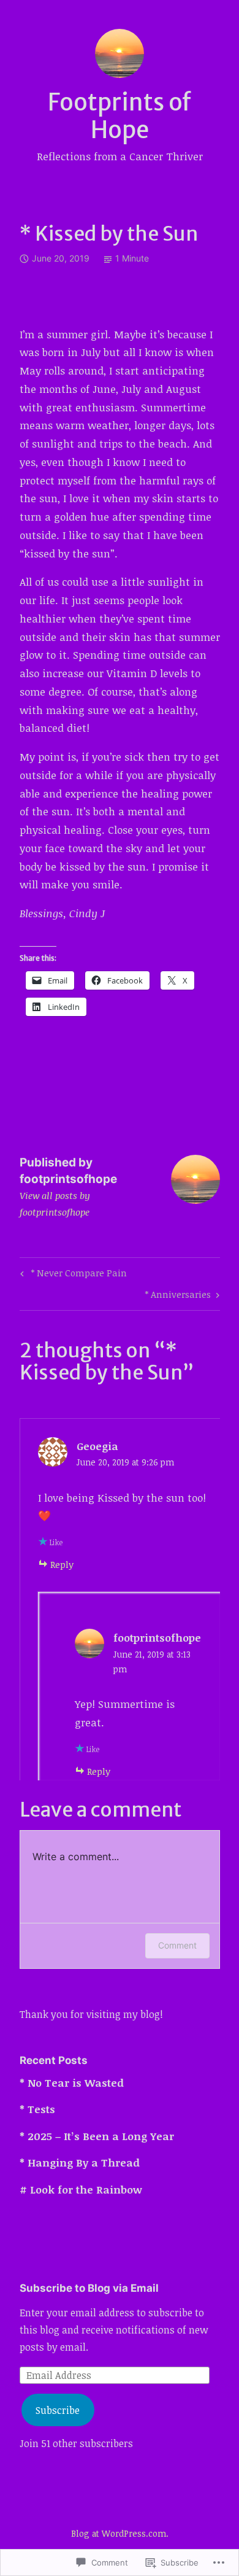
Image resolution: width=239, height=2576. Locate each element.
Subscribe (58, 2410)
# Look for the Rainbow (81, 2190)
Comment (177, 1945)
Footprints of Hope (120, 116)
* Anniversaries (178, 1296)
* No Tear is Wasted (72, 2083)
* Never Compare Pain (72, 1275)
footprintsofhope (157, 1638)
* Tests (37, 2109)
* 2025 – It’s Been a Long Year (97, 2136)
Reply (62, 1564)
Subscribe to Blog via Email (89, 2288)
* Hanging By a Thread (80, 2163)
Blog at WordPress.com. (120, 2533)
